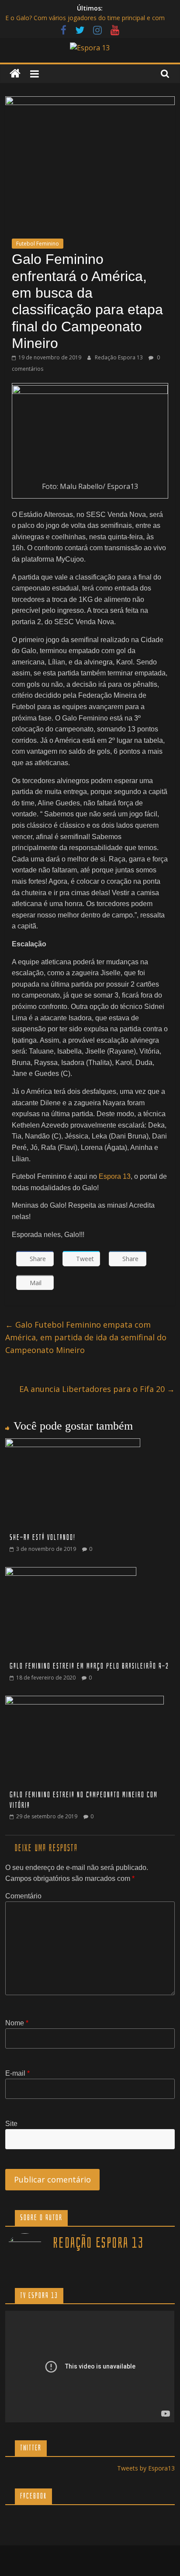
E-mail (17, 2073)
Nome (17, 2023)
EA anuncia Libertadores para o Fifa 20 (97, 1389)
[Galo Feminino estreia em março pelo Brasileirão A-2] (71, 1572)
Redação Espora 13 (119, 357)
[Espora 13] (15, 74)
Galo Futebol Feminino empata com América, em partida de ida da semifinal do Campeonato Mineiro (86, 1337)
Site (11, 2124)
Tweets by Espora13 (146, 2468)
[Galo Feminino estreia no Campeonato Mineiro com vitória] (85, 1701)
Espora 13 (115, 1176)
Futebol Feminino (38, 244)
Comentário (23, 1896)
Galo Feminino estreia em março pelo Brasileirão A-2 (89, 1666)
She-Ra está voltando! (43, 1538)
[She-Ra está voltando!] (73, 1444)
